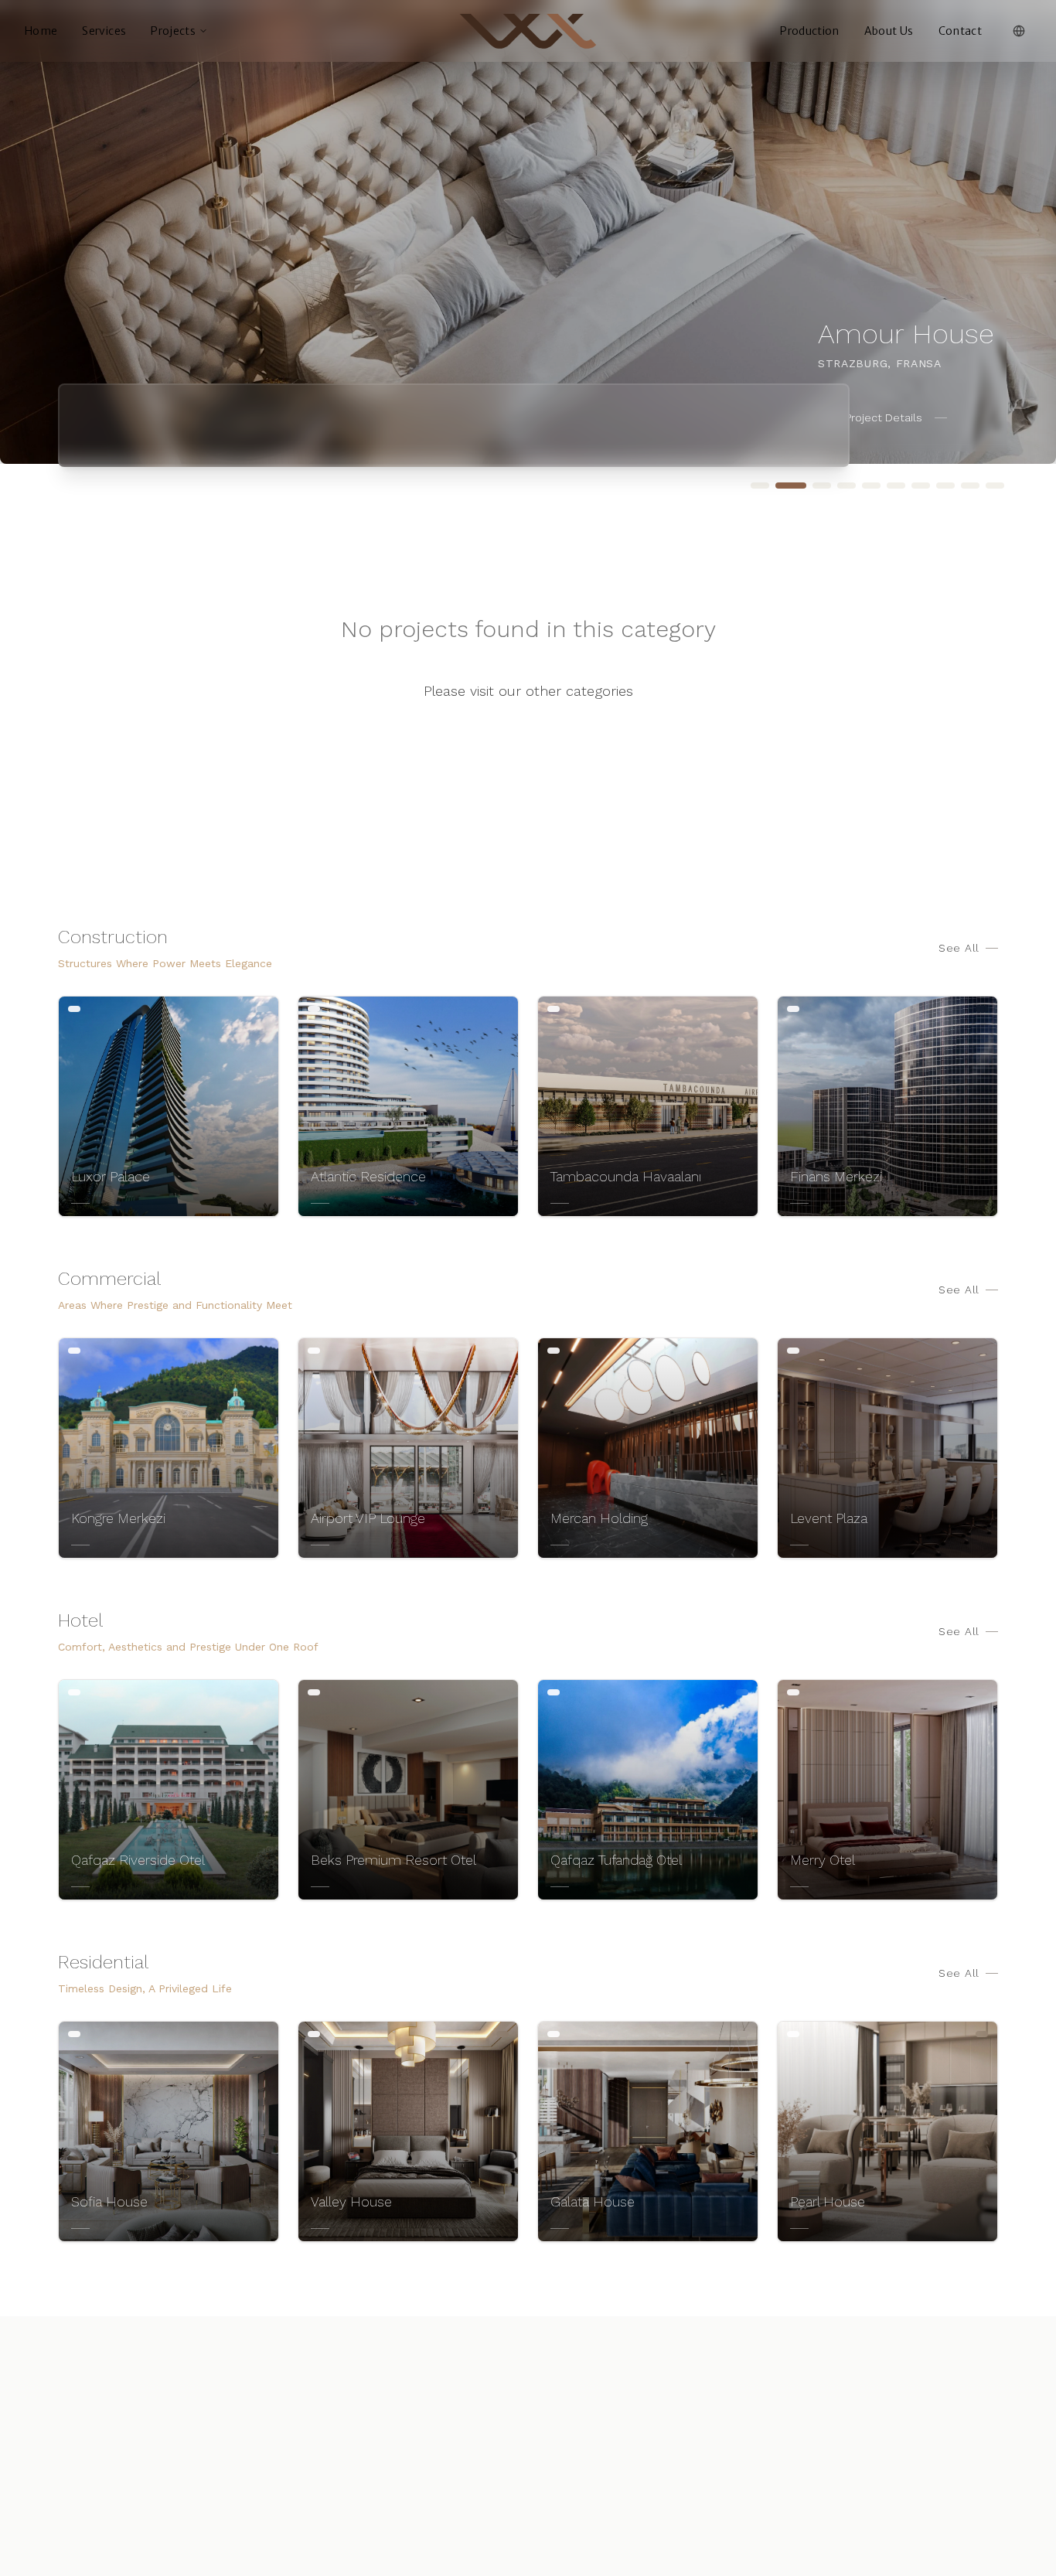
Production (810, 31)
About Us (889, 31)
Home (41, 31)
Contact (960, 31)
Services (104, 31)
